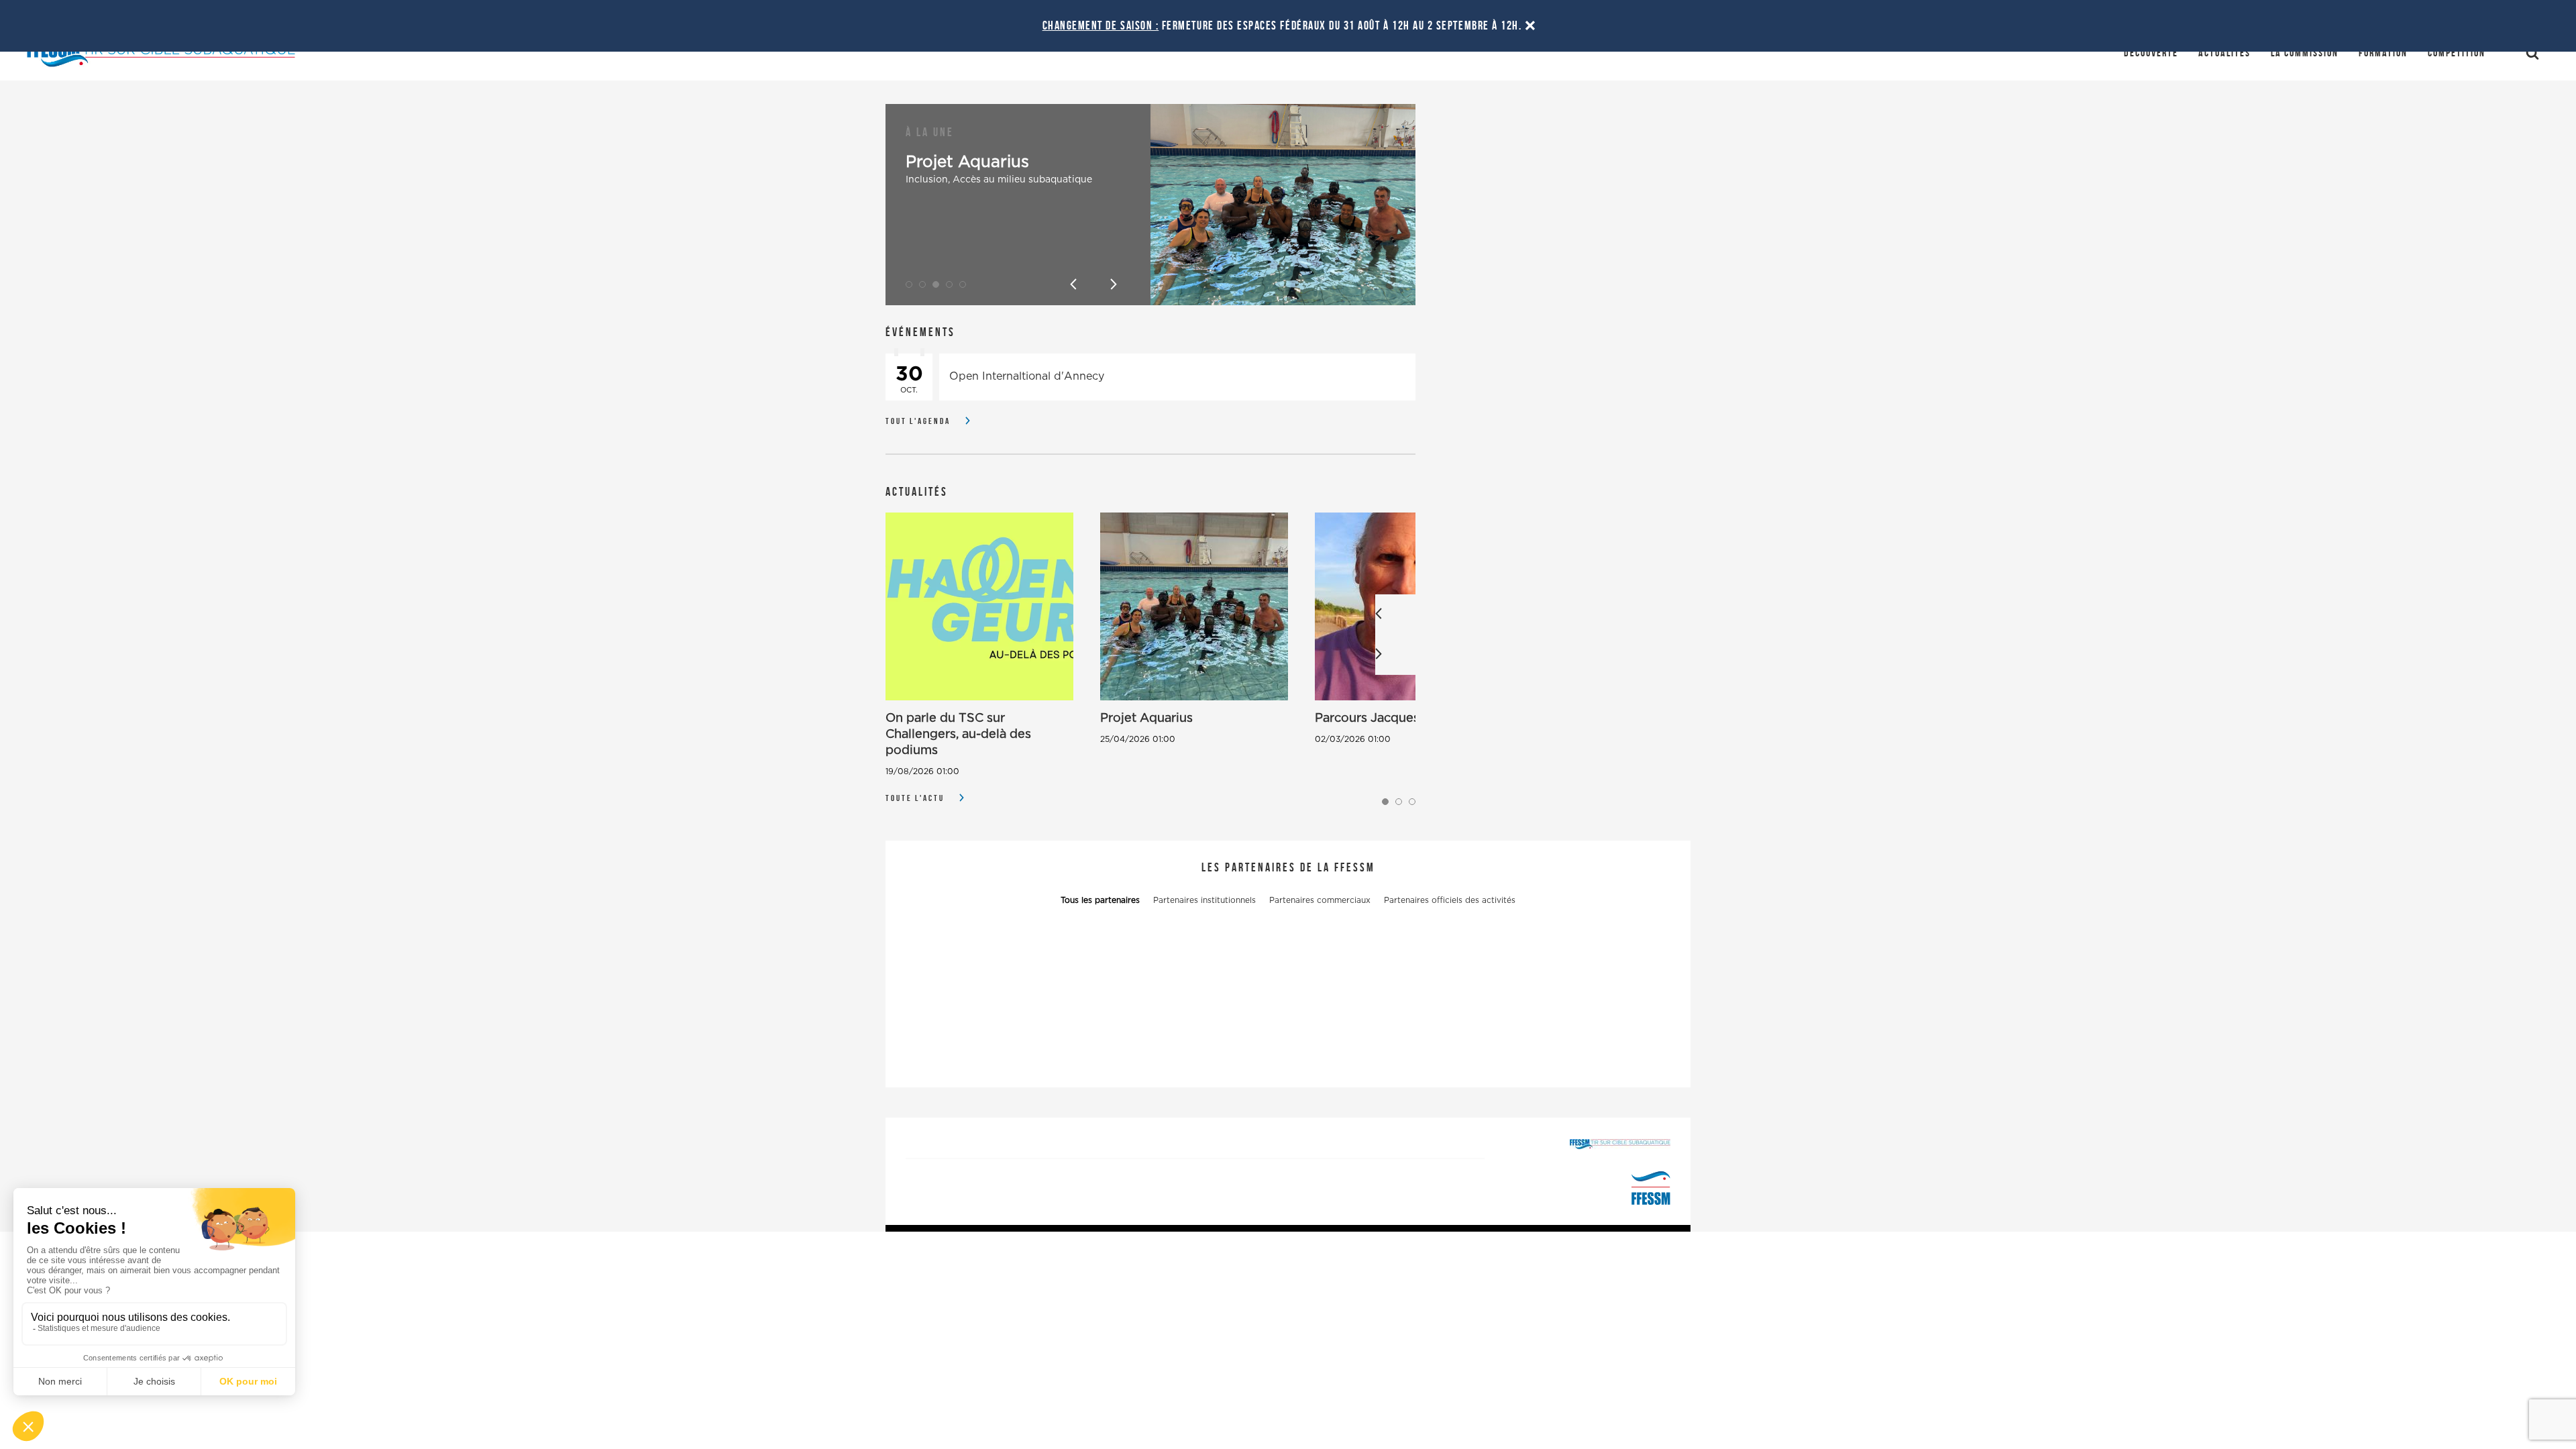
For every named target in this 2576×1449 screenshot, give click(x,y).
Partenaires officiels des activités (1450, 900)
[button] (909, 284)
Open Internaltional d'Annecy (1027, 376)
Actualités (2224, 53)
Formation (2383, 53)
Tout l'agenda (918, 421)
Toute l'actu (915, 798)
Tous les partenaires (1100, 900)
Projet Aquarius (967, 162)
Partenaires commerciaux (1320, 900)
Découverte (2151, 53)
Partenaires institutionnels (1204, 900)
